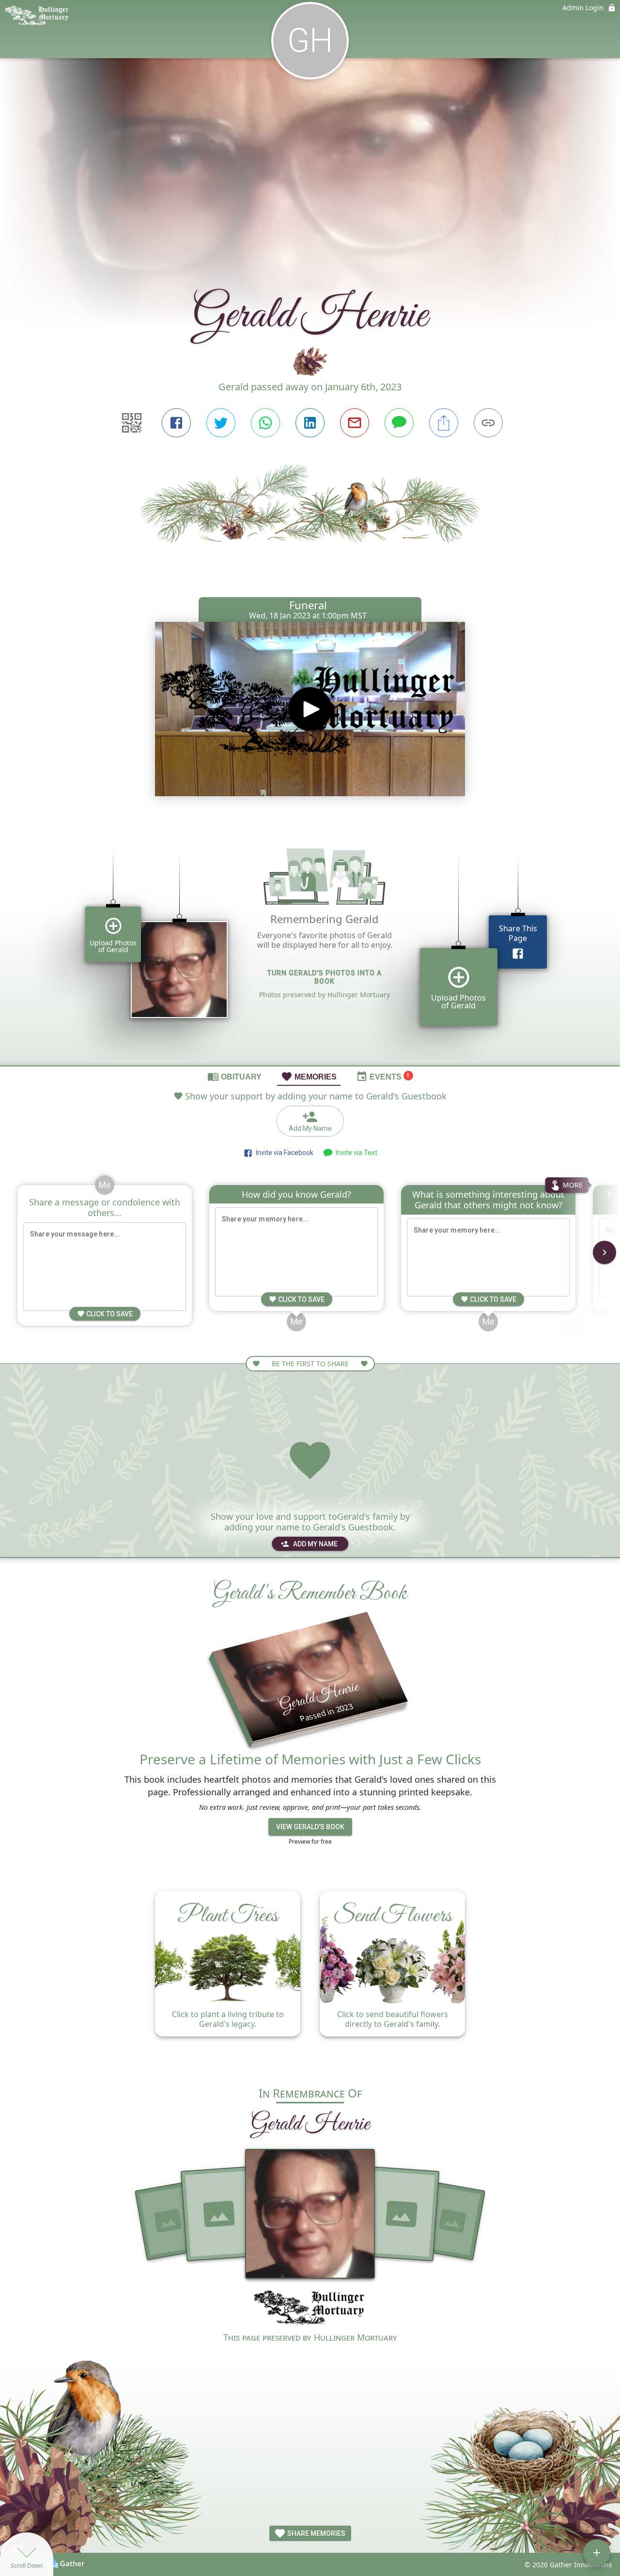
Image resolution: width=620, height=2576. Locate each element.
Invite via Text (355, 1153)
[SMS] (399, 423)
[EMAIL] (355, 423)
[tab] (234, 1076)
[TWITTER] (221, 423)
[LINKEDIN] (310, 423)
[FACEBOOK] (176, 423)
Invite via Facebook (283, 1153)
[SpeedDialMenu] (597, 2553)
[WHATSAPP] (265, 423)
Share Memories (316, 2533)
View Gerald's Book (310, 1827)
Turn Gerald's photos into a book (325, 977)
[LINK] (488, 423)
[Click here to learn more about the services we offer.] (310, 2309)
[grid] (310, 943)
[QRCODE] (132, 423)
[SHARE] (444, 423)
